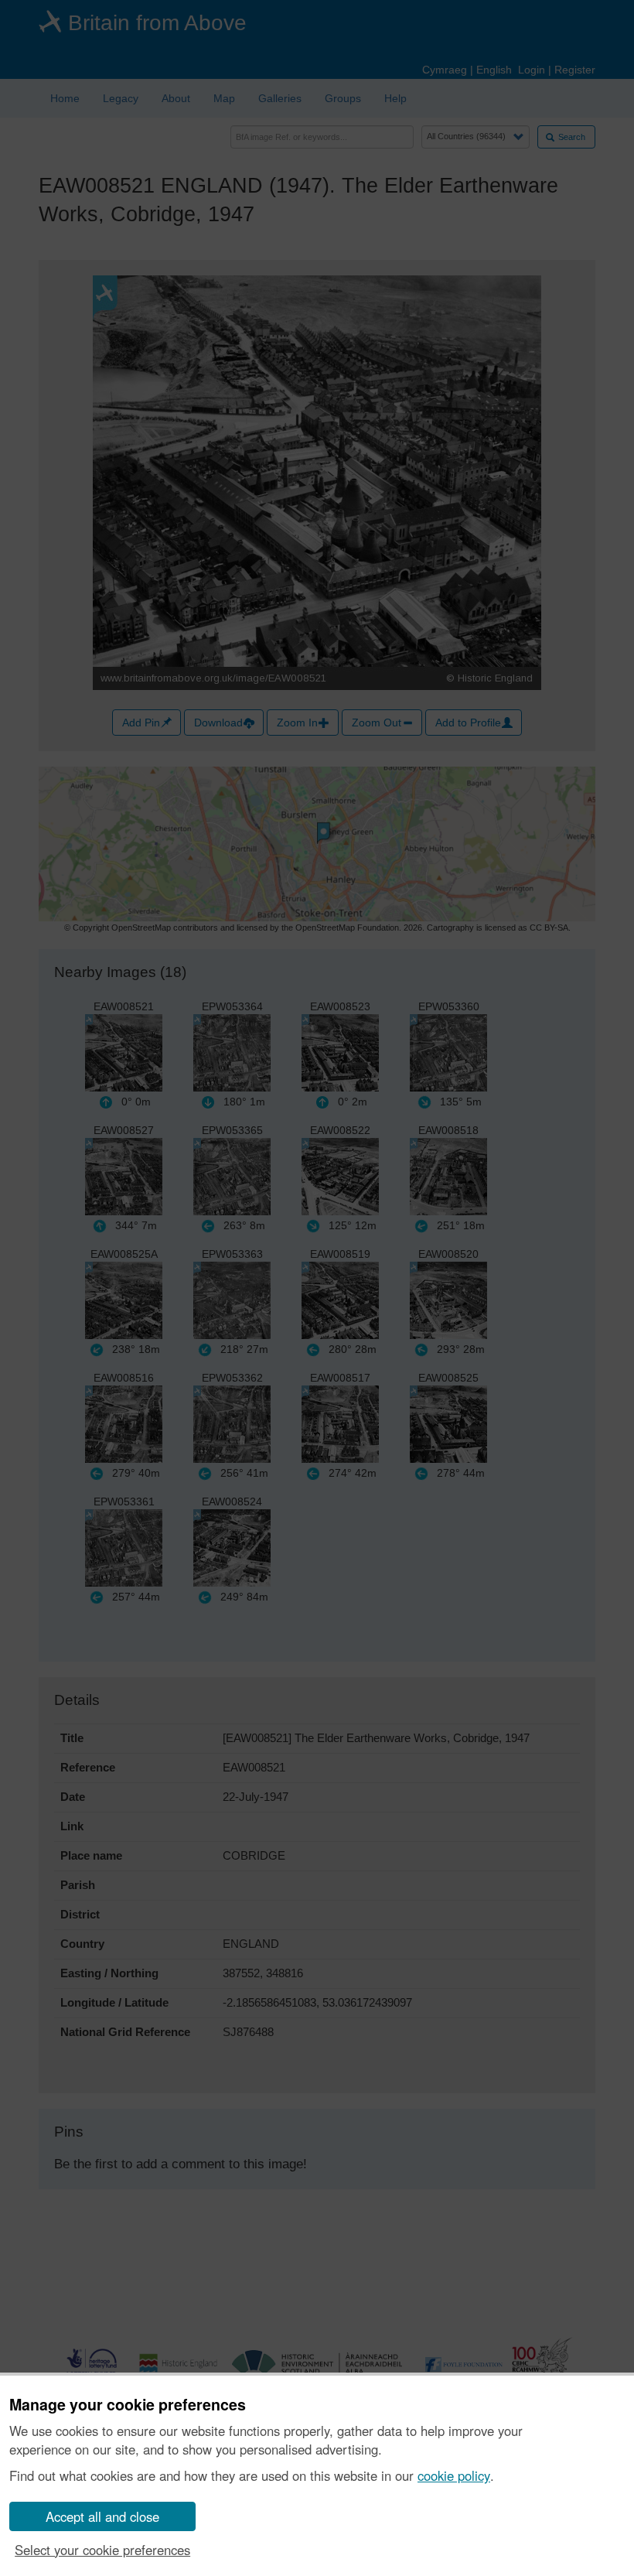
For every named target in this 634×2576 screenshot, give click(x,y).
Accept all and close (102, 2516)
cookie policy (454, 2475)
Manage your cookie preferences (128, 2405)
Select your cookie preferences (102, 2550)
